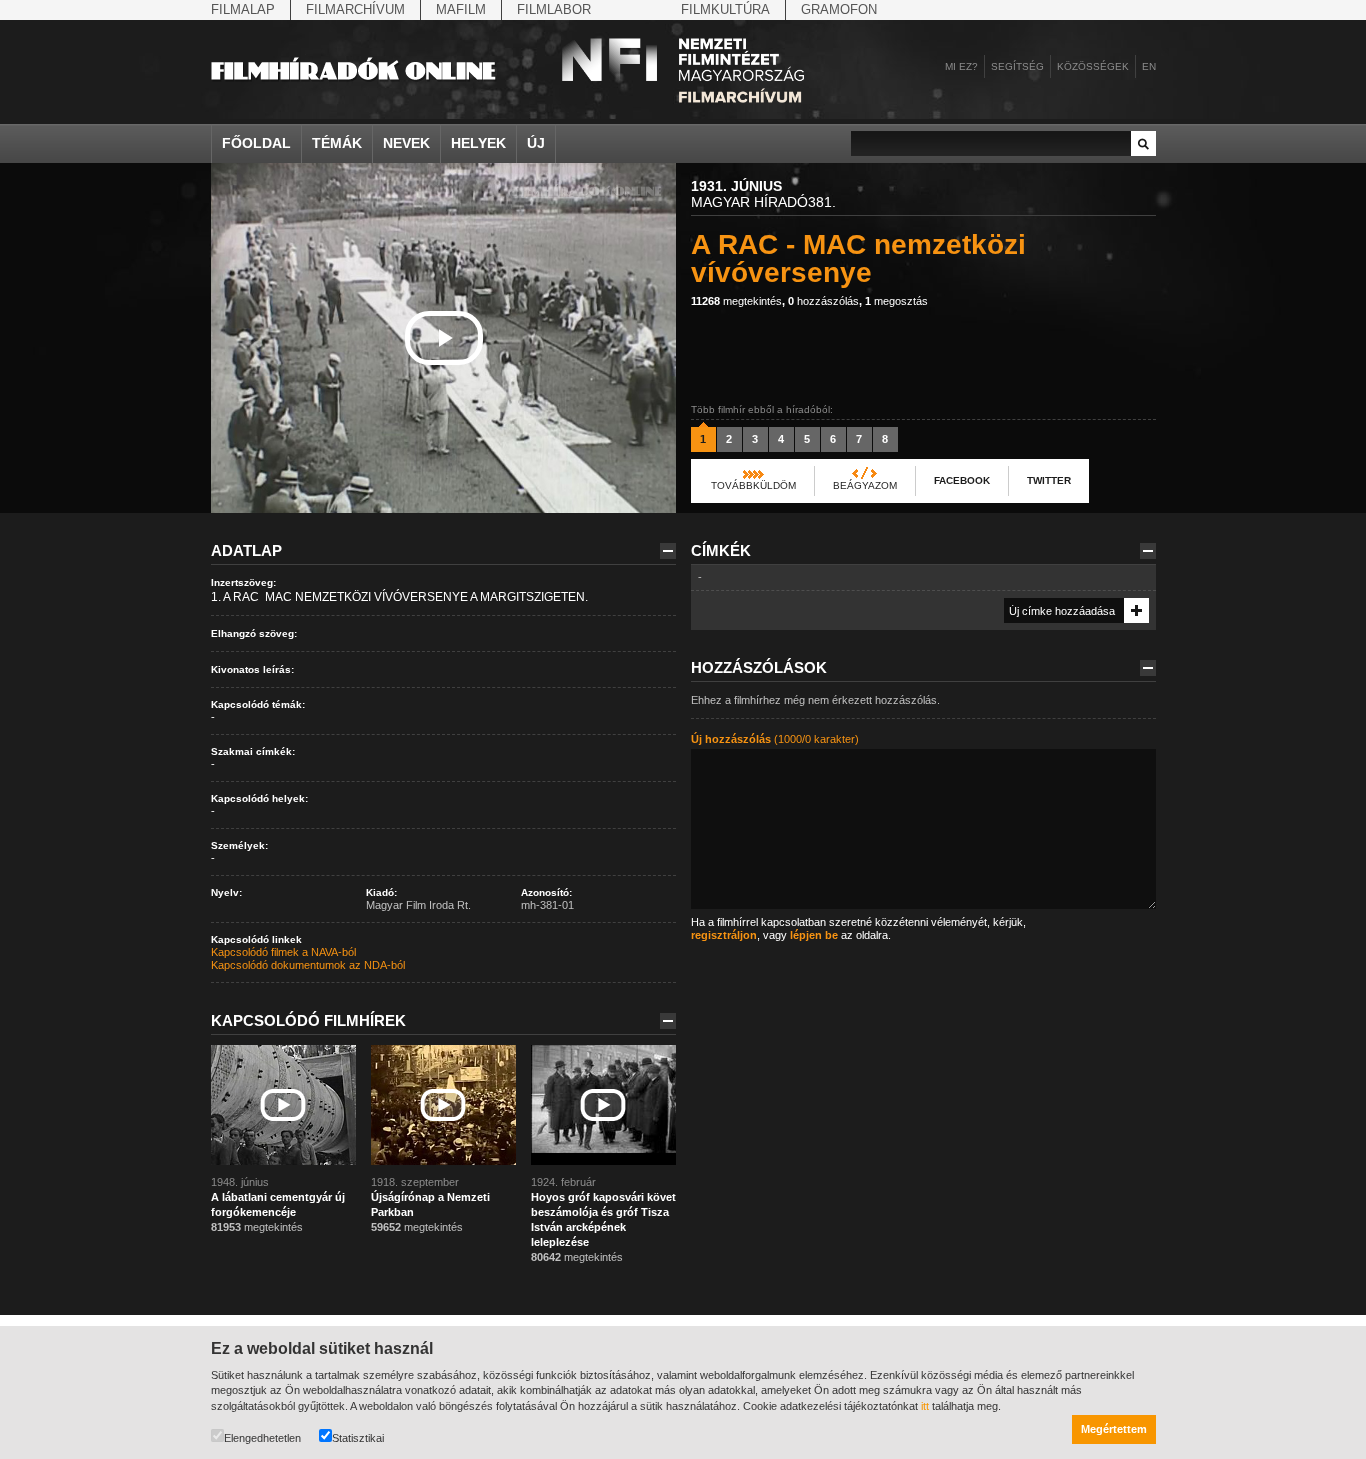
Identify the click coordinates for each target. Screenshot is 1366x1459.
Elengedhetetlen (262, 1438)
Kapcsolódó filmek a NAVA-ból (283, 952)
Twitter (1049, 480)
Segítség (1017, 66)
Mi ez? (961, 66)
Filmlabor (554, 9)
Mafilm (461, 9)
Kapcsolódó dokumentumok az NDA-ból (308, 965)
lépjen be (814, 935)
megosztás (896, 301)
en (1149, 66)
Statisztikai (358, 1438)
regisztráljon (724, 935)
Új (536, 143)
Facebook (962, 480)
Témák (337, 143)
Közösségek (1093, 66)
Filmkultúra (725, 9)
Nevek (406, 143)
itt (925, 1406)
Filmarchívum (355, 9)
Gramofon (839, 9)
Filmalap (243, 9)
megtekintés (736, 301)
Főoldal (256, 143)
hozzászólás (823, 301)
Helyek (478, 143)
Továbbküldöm (753, 485)
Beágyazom (865, 485)
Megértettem (1114, 1429)
